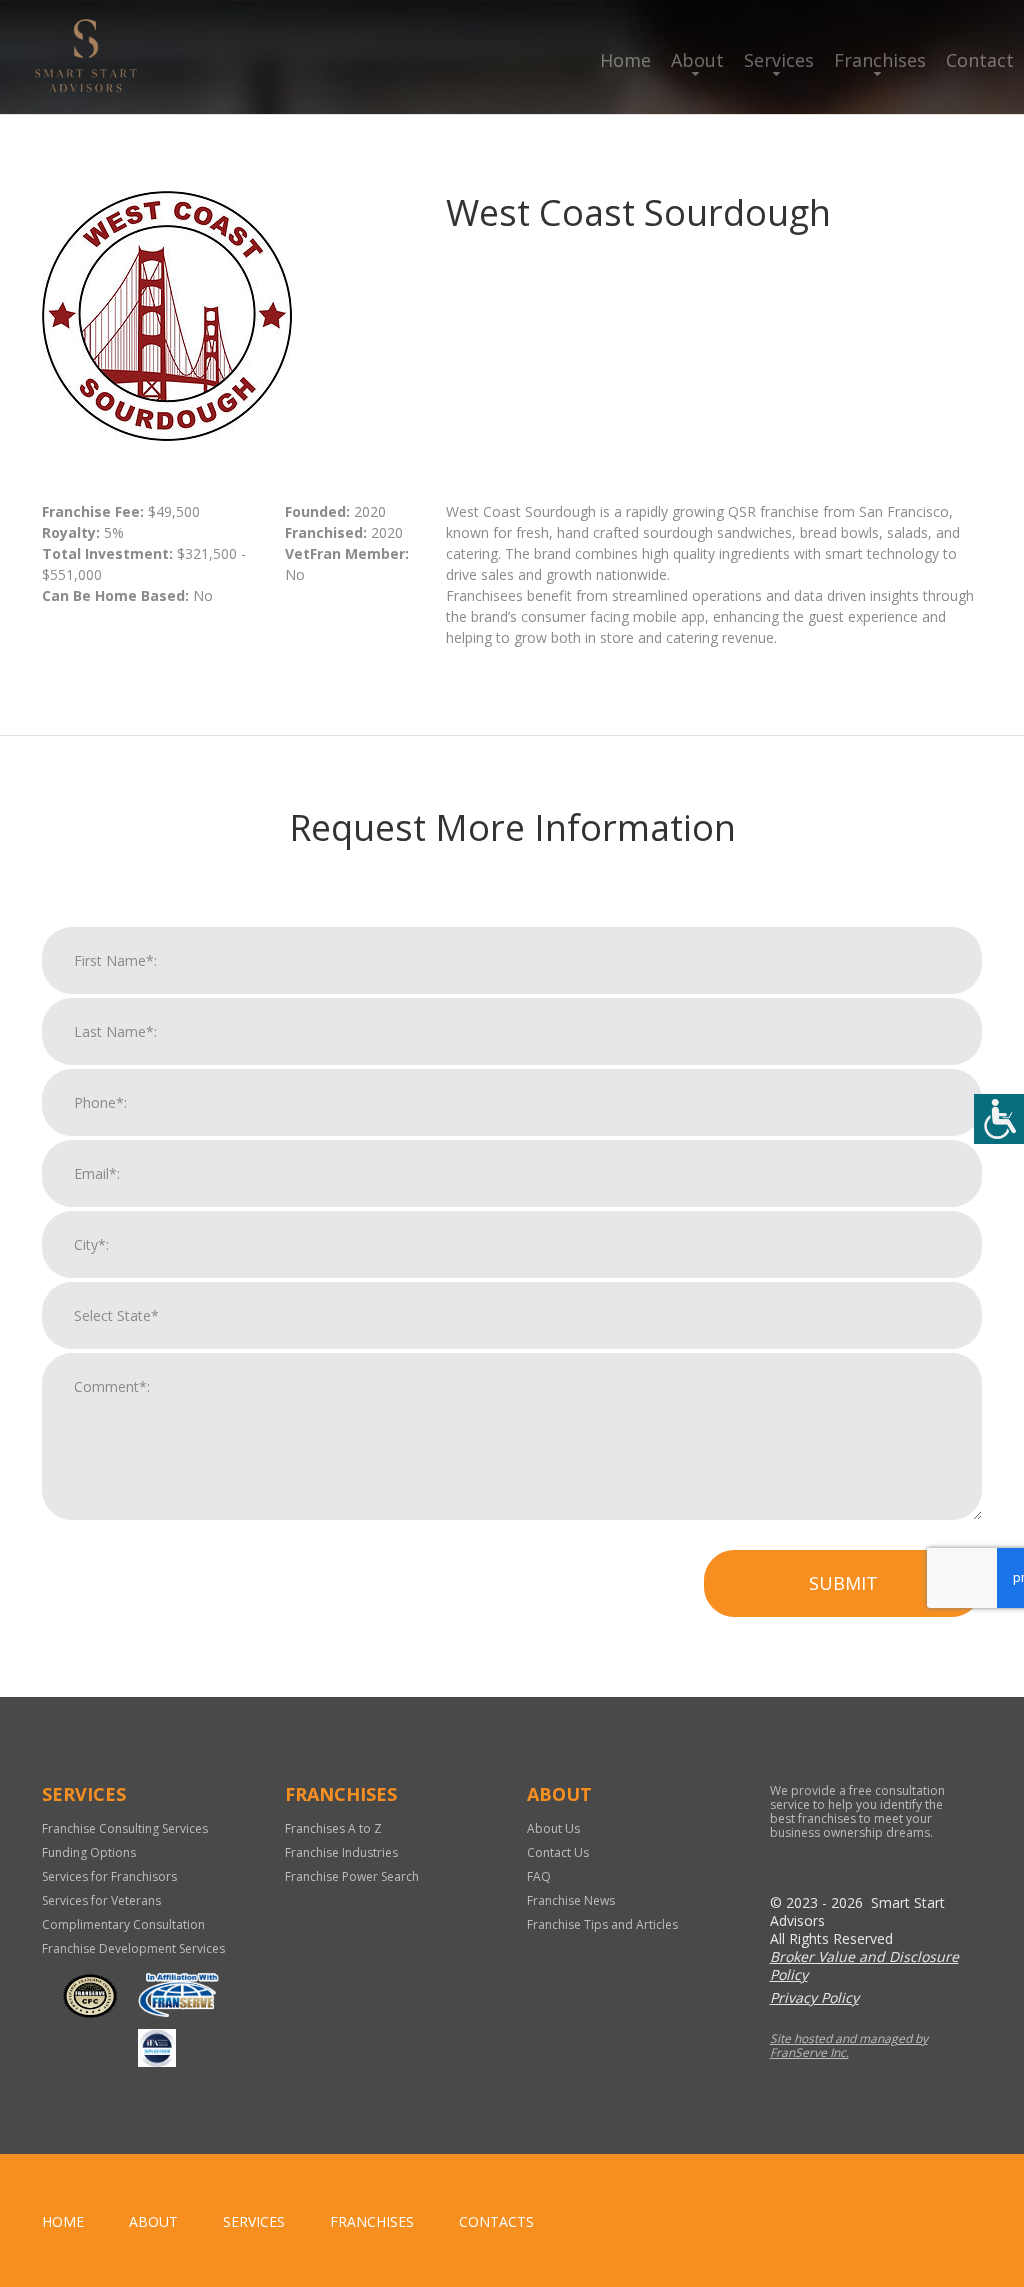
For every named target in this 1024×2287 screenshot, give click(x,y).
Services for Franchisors (109, 1876)
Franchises (880, 60)
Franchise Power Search (352, 1876)
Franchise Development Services (133, 1948)
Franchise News (571, 1900)
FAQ (539, 1876)
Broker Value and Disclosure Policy (864, 1965)
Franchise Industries (341, 1852)
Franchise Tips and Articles (602, 1924)
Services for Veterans (101, 1900)
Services (779, 60)
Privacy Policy (814, 1997)
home (63, 2221)
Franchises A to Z (333, 1828)
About (697, 60)
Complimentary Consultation (123, 1924)
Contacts (496, 2221)
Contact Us (558, 1852)
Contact (980, 60)
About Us (553, 1828)
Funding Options (89, 1852)
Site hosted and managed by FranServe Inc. (849, 2045)
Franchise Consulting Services (125, 1828)
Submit (843, 1583)
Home (625, 60)
